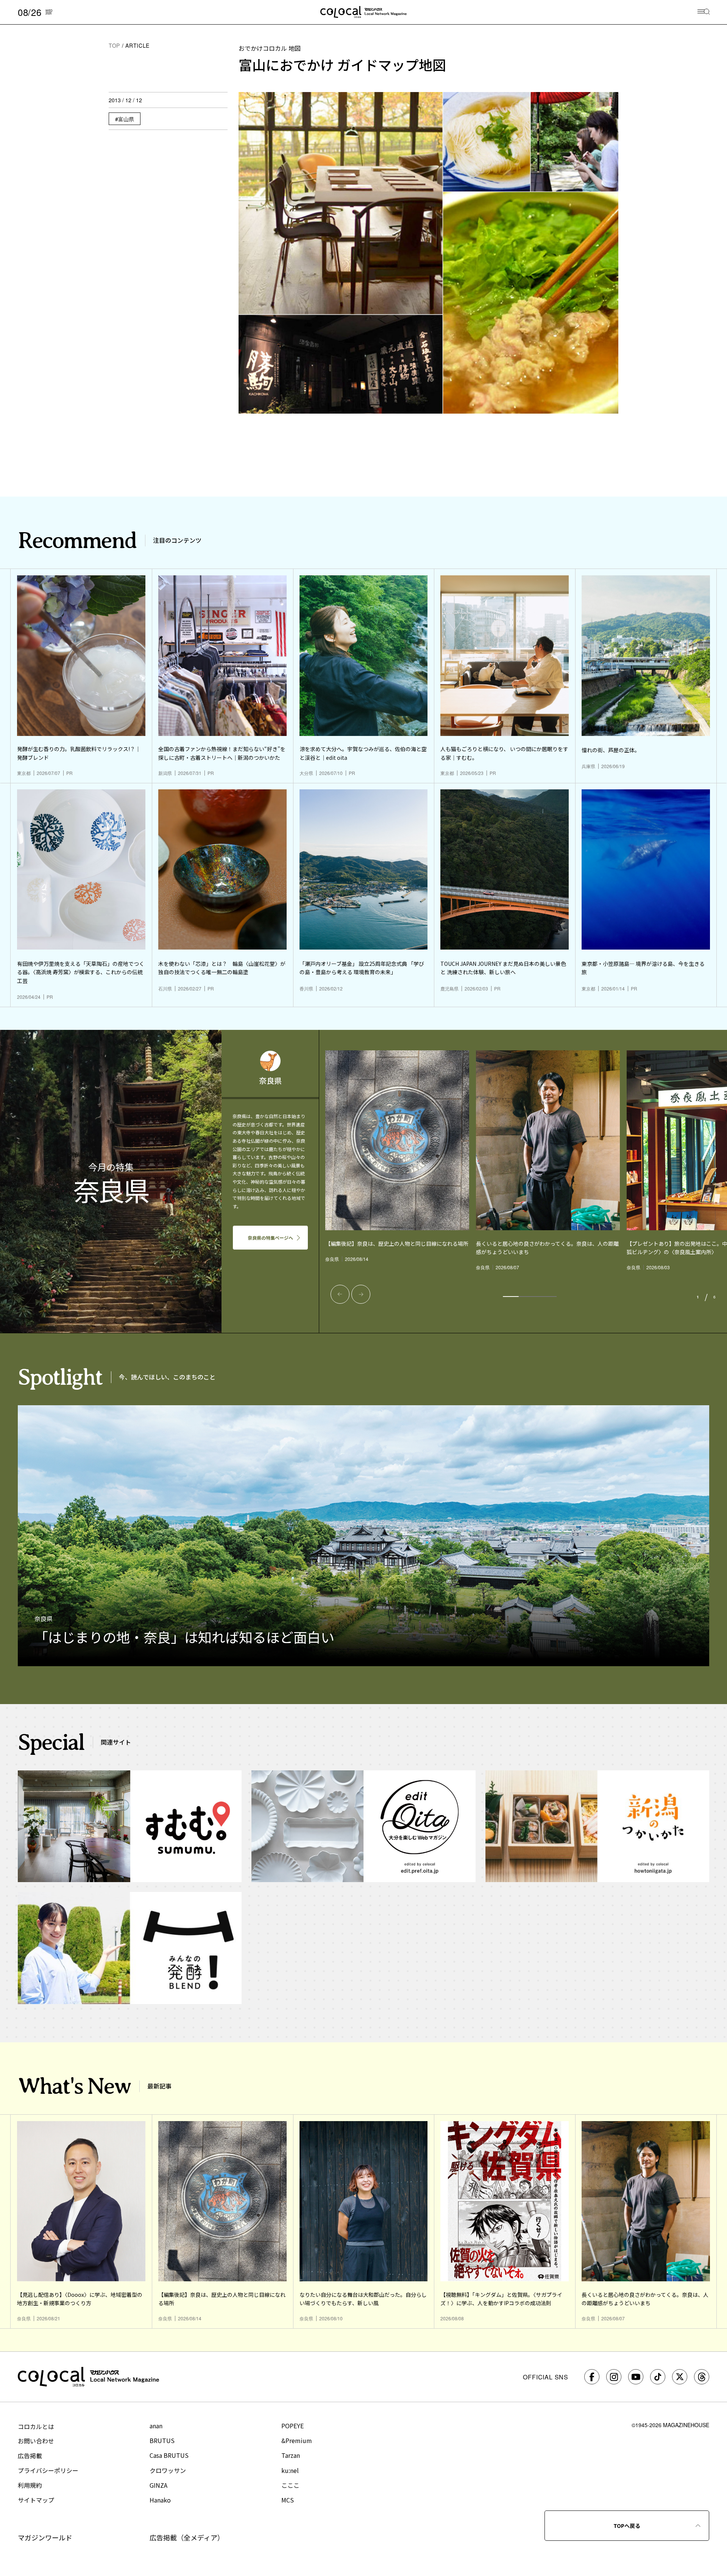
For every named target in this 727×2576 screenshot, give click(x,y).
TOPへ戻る (627, 2526)
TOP (114, 45)
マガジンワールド (45, 2537)
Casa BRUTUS (169, 2455)
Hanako (160, 2500)
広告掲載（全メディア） (187, 2537)
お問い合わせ (36, 2441)
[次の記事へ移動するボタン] (361, 1294)
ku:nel (290, 2470)
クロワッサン (168, 2470)
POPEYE (293, 2426)
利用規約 (30, 2485)
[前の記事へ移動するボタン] (340, 1294)
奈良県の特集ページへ (270, 1238)
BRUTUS (162, 2440)
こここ (290, 2485)
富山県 (126, 119)
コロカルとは (36, 2426)
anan (156, 2426)
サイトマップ (36, 2500)
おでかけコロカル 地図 (270, 48)
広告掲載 (30, 2456)
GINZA (158, 2485)
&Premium (297, 2440)
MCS (288, 2500)
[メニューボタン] (704, 12)
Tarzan (291, 2455)
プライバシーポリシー (48, 2470)
